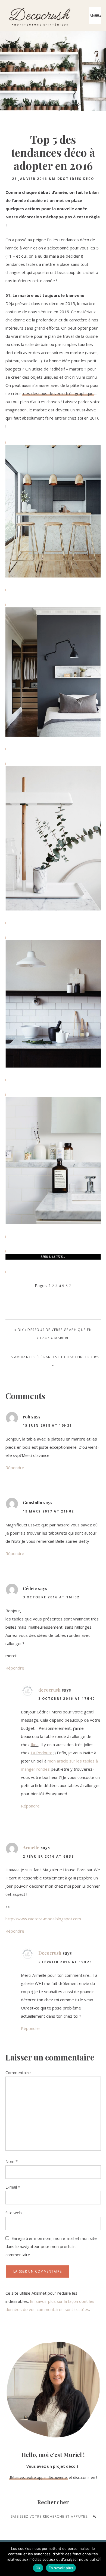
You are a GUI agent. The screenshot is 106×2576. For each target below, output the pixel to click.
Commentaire (18, 2072)
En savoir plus (61, 2568)
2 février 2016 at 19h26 (65, 1962)
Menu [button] (95, 16)
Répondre (15, 1468)
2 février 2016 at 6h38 (49, 1856)
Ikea (35, 1745)
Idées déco (82, 179)
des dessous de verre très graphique (58, 393)
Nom (12, 2161)
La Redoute (42, 1753)
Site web (14, 2213)
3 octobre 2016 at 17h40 (67, 1699)
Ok (38, 2568)
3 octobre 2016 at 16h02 (51, 1597)
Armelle (31, 1847)
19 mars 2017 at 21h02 (49, 1511)
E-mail (13, 2187)
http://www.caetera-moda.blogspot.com (43, 1919)
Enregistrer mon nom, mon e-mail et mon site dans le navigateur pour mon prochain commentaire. (51, 2246)
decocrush (49, 1690)
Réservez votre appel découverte (38, 2477)
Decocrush (39, 16)
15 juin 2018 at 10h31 (48, 1425)
